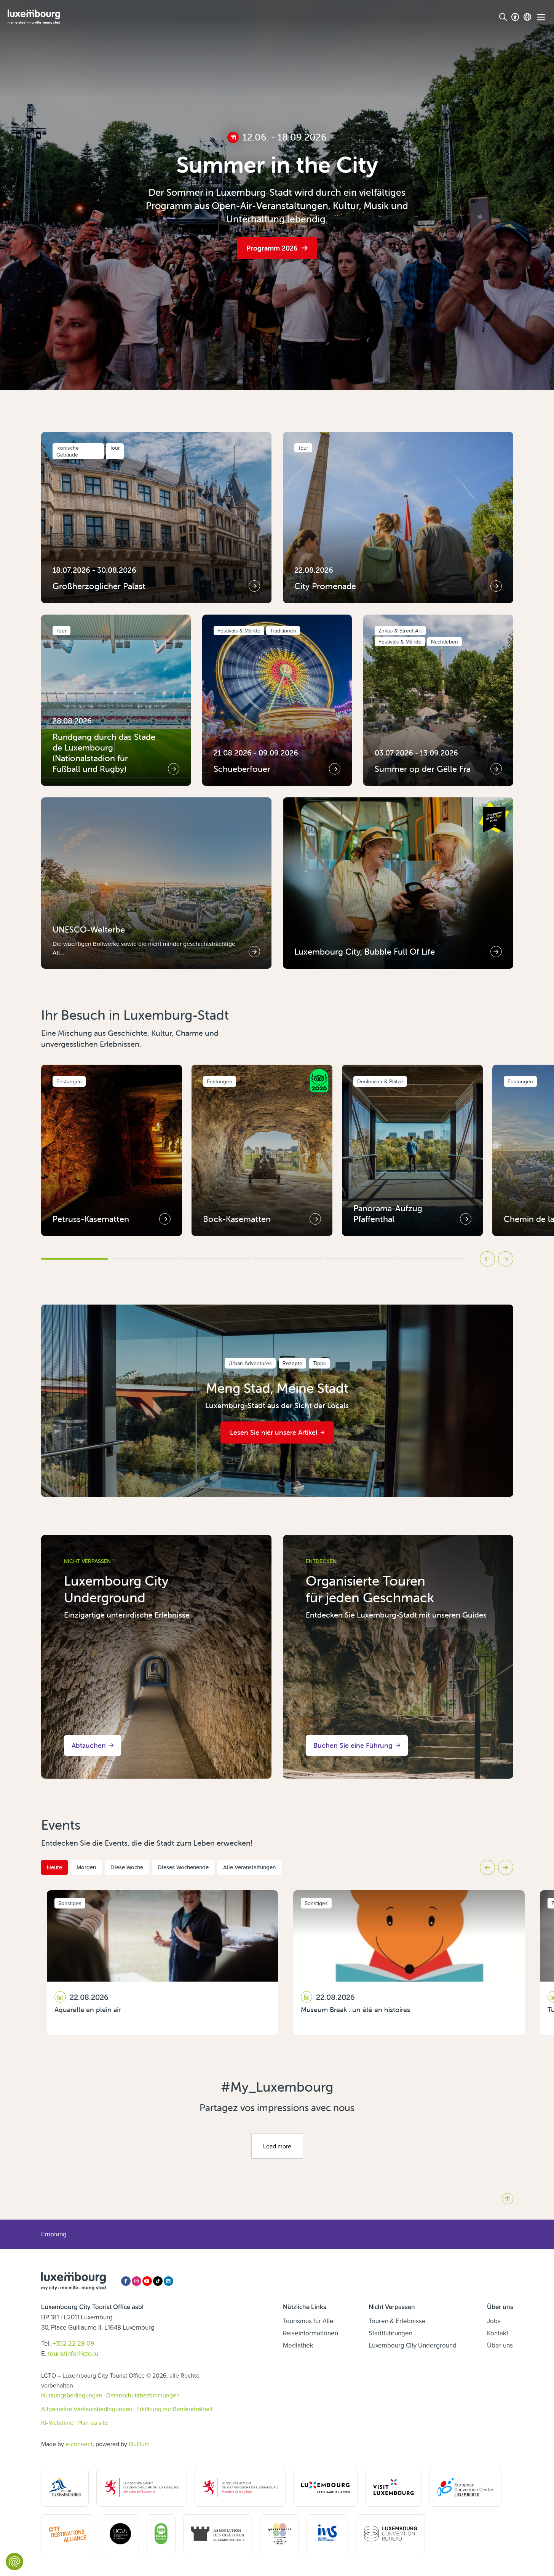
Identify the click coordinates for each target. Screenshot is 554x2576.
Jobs (494, 2321)
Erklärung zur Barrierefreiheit (175, 2409)
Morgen (86, 1867)
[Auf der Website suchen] (503, 17)
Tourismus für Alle (308, 2321)
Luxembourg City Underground (413, 2345)
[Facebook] (126, 2281)
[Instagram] (137, 2281)
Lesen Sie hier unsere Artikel (274, 1432)
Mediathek (298, 2345)
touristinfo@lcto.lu (73, 2354)
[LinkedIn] (168, 2281)
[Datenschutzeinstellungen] (14, 2562)
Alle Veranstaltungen (249, 1867)
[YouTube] (147, 2281)
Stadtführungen (390, 2333)
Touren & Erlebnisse (397, 2321)
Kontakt (498, 2333)
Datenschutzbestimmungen (143, 2395)
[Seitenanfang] (508, 2199)
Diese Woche (127, 1867)
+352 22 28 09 (73, 2343)
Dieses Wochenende (183, 1867)
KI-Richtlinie (57, 2423)
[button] (75, 1259)
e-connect (79, 2444)
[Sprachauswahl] (527, 17)
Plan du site (93, 2423)
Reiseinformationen (311, 2333)
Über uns (500, 2345)
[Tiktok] (158, 2281)
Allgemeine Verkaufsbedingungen (87, 2409)
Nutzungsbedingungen (72, 2395)
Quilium (139, 2444)
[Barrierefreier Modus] (515, 17)
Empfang (54, 2234)
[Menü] (541, 17)
